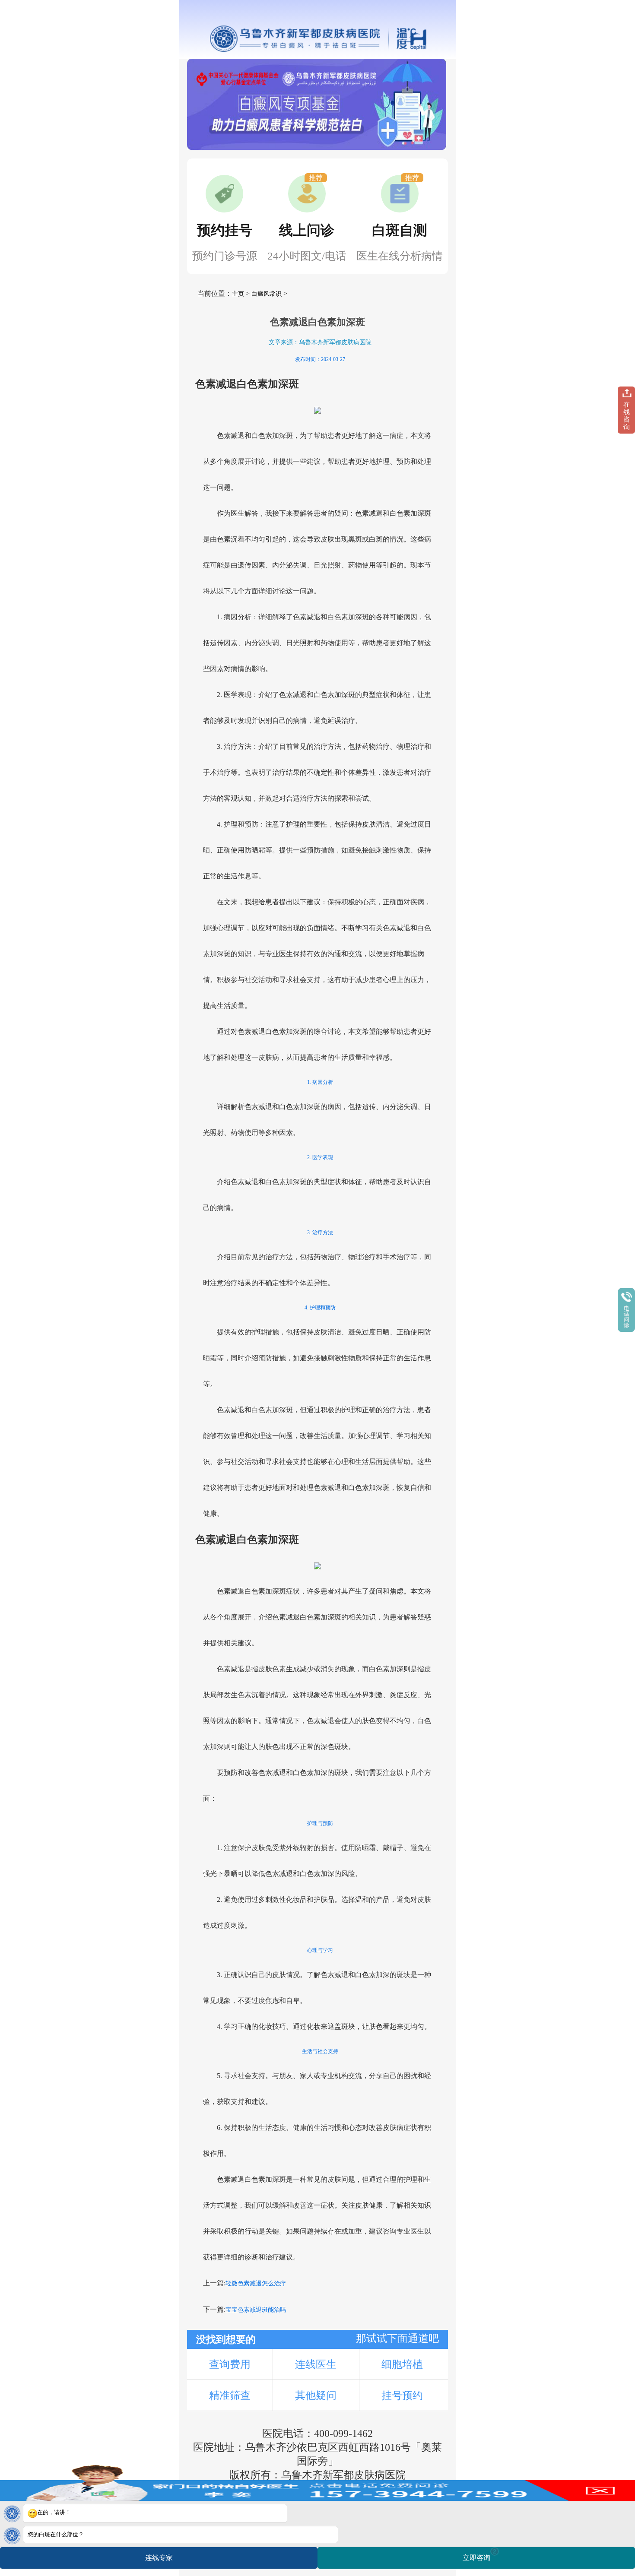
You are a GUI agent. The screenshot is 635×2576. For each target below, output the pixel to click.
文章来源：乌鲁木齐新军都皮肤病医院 (320, 342)
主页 (238, 294)
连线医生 (316, 2364)
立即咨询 (479, 2555)
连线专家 (159, 2558)
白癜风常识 (267, 294)
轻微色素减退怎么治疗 (256, 2283)
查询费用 (230, 2364)
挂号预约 (402, 2395)
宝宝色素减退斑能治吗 (256, 2310)
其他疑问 (316, 2395)
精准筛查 (230, 2395)
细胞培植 (402, 2364)
